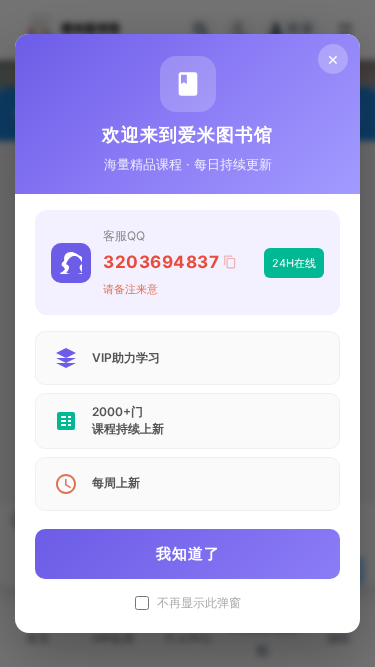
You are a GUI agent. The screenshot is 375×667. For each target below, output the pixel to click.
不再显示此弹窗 (199, 603)
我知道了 (188, 553)
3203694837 (161, 262)
